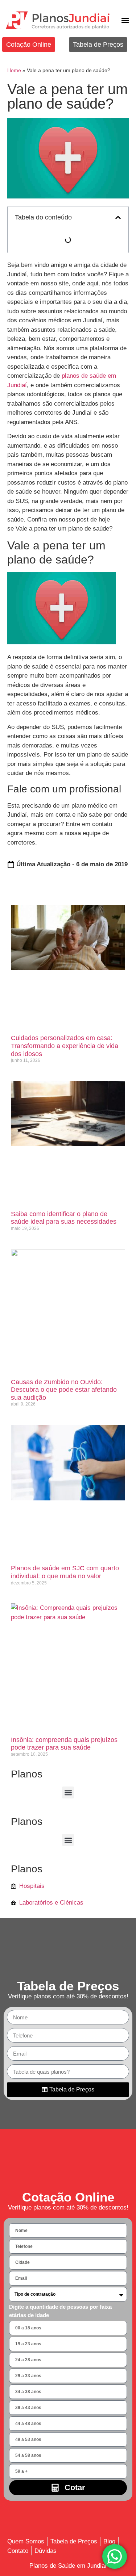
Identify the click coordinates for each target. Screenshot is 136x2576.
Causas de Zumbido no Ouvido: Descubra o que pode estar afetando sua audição (64, 1390)
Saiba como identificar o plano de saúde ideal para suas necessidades (64, 1218)
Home (14, 70)
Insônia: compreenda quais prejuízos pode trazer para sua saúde (64, 1744)
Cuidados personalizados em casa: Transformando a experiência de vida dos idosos (65, 1046)
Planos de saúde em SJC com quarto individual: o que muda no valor (65, 1572)
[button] (125, 20)
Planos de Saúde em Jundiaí (68, 2566)
